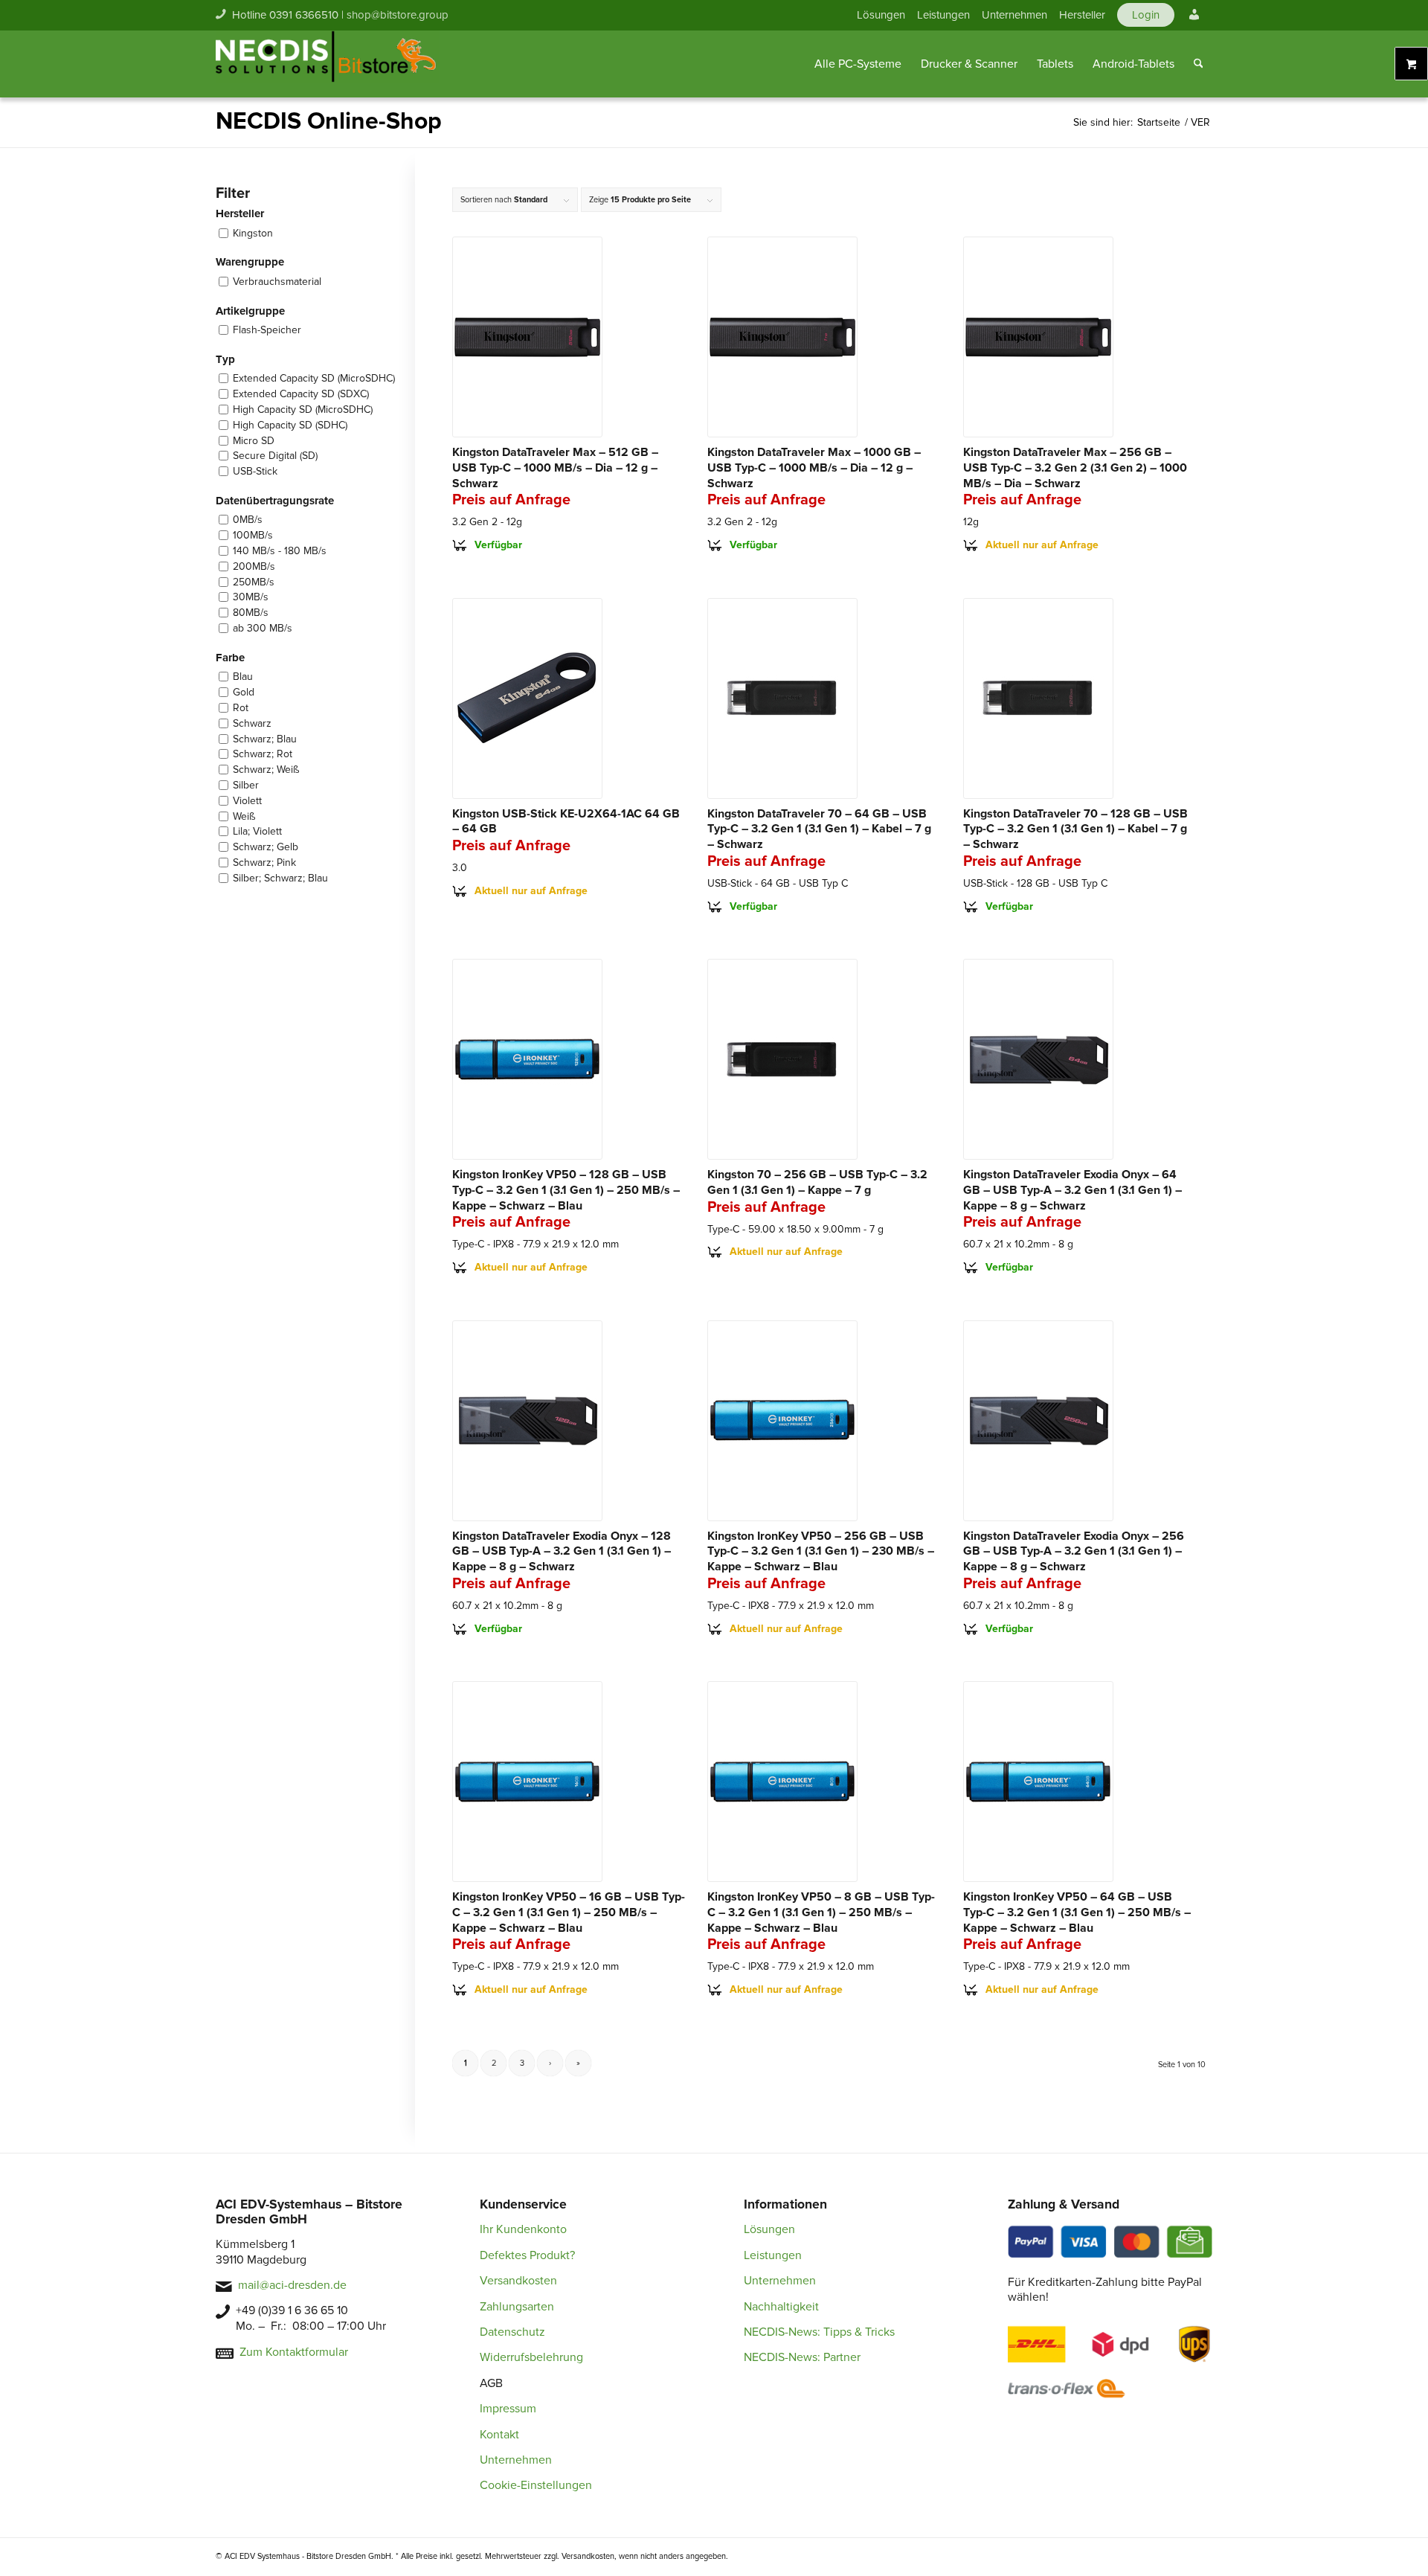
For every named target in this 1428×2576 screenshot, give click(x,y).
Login (1146, 15)
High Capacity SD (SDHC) (290, 425)
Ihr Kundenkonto (523, 2229)
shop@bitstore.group (398, 15)
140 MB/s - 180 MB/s (280, 551)
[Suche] (1199, 64)
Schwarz (252, 723)
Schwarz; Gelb (266, 847)
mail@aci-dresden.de (292, 2285)
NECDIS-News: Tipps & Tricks (819, 2332)
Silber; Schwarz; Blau (280, 878)
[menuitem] (881, 15)
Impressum (508, 2409)
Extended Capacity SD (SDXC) (301, 394)
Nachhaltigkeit (781, 2307)
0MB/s (248, 520)
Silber (246, 785)
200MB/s (254, 566)
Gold (244, 692)
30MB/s (251, 597)
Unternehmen (1014, 15)
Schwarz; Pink (264, 863)
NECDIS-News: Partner (802, 2357)
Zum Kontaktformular (294, 2352)
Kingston (253, 233)
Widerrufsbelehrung (531, 2357)
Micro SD (254, 441)
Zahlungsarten (517, 2307)
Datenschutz (512, 2332)
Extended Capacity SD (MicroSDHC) (314, 378)
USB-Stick (255, 471)
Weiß (244, 816)
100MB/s (253, 535)
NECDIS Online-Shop (329, 122)
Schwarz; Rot (263, 754)
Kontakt (499, 2435)
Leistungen (943, 15)
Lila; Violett (257, 831)
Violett (247, 801)
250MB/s (254, 582)
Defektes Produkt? (527, 2255)
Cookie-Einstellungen (536, 2485)
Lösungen (881, 15)
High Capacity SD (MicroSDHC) (303, 409)
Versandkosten (518, 2281)
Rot (241, 708)
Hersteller (1082, 15)
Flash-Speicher (267, 330)
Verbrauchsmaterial (277, 282)
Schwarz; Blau (265, 739)
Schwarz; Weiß (266, 770)
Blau (243, 677)
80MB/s (251, 613)
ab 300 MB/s (263, 628)
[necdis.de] (327, 64)
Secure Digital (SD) (275, 456)
